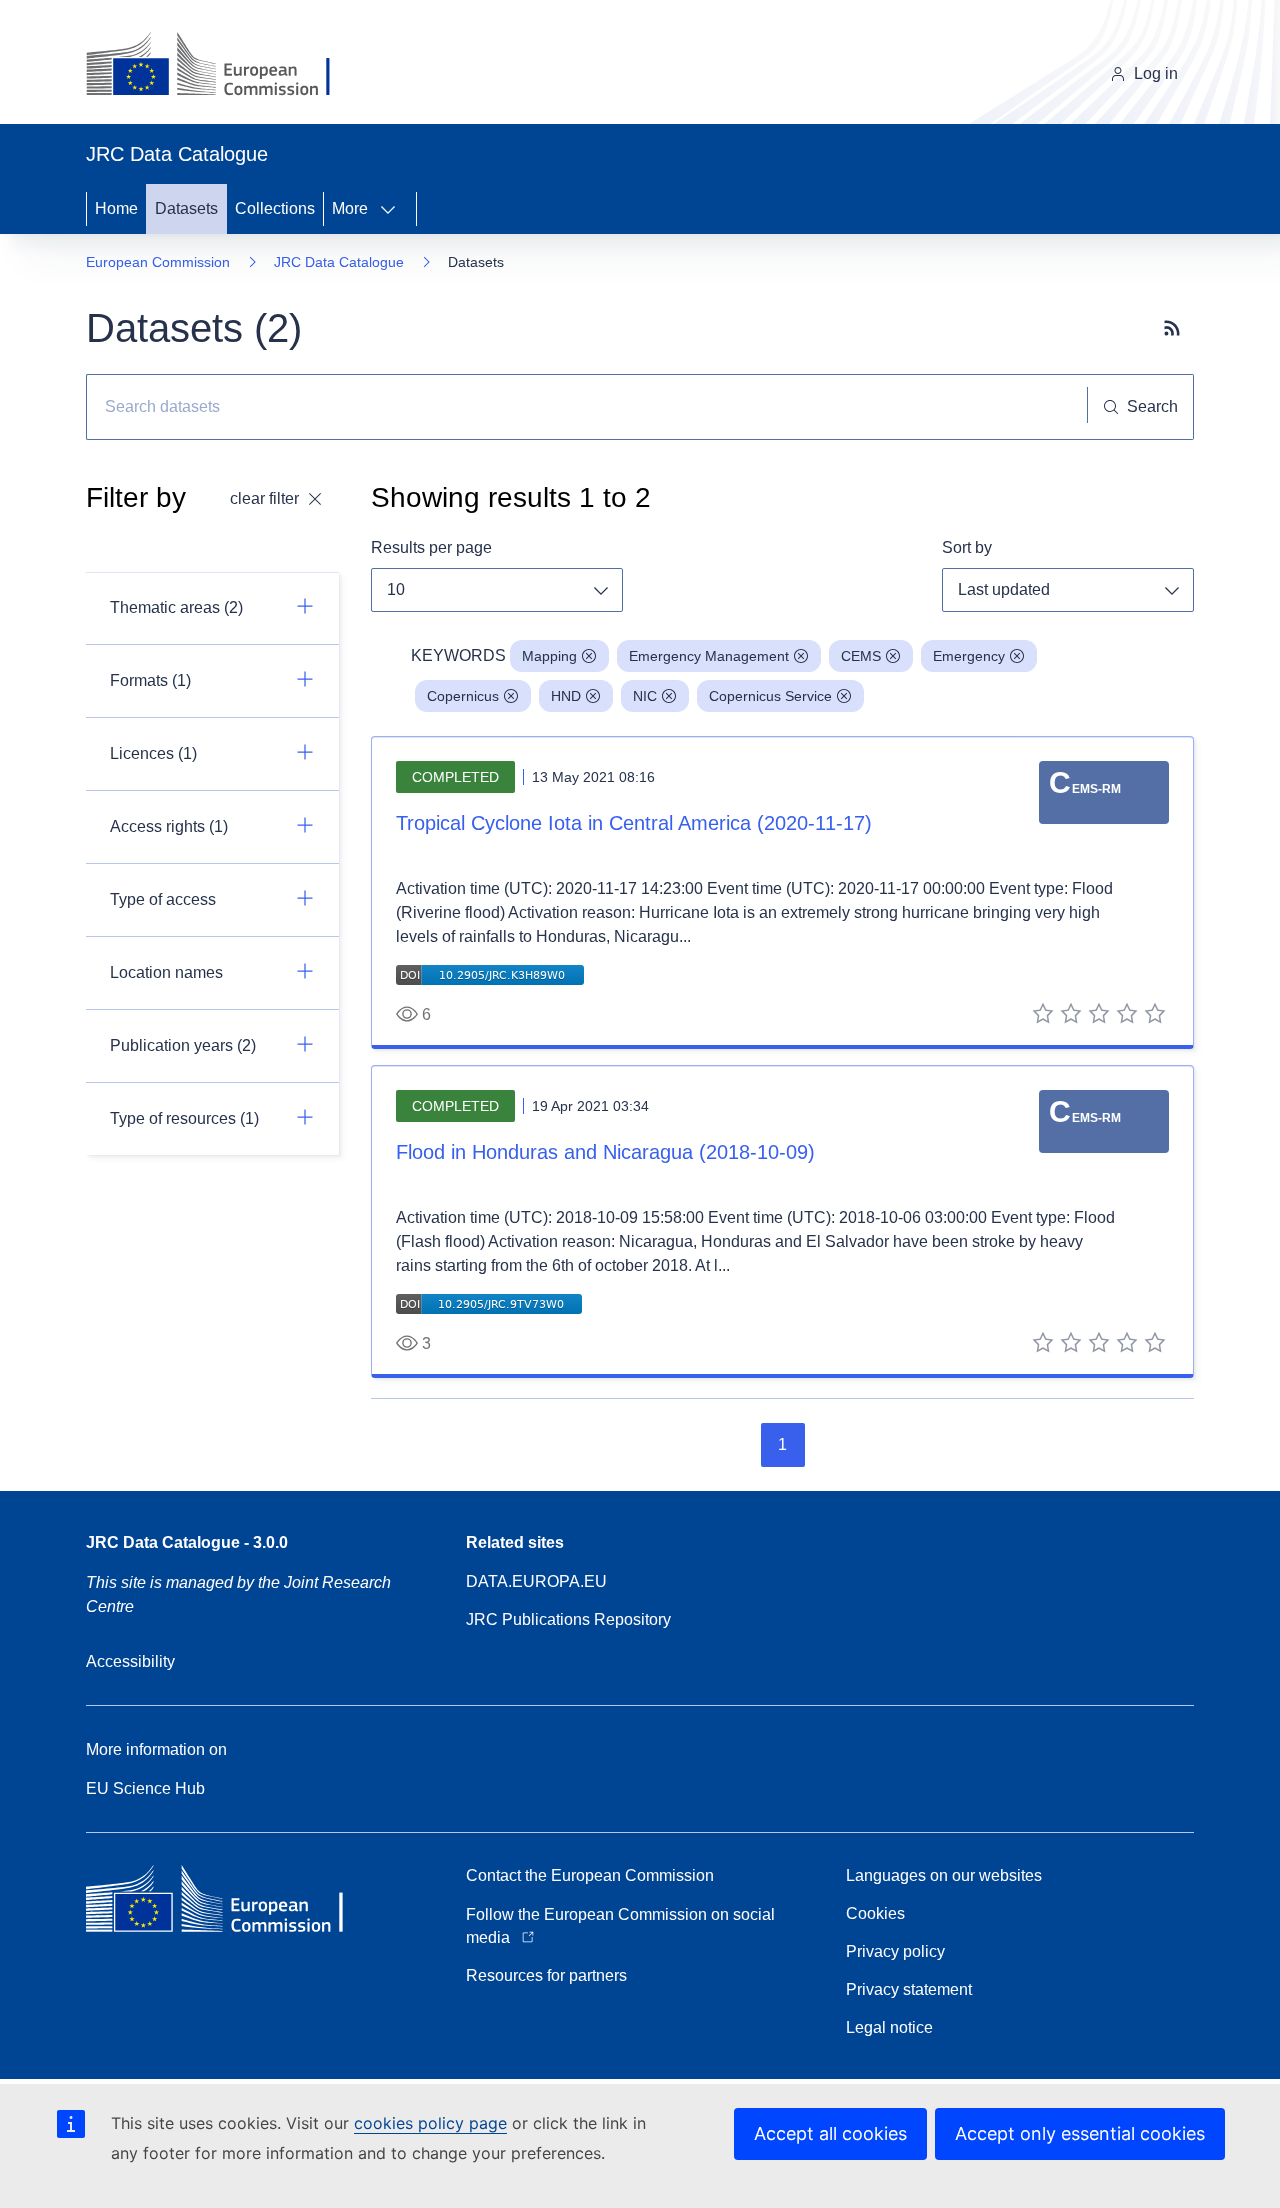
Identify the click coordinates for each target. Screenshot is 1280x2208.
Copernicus (463, 696)
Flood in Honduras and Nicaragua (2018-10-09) (605, 1152)
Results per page (431, 547)
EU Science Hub (145, 1788)
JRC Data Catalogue (339, 262)
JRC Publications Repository (568, 1619)
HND (566, 696)
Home (116, 208)
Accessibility (130, 1661)
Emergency (969, 656)
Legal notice (889, 2027)
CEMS (861, 656)
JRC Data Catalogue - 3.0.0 (187, 1542)
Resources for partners (546, 1975)
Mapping (549, 656)
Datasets (186, 208)
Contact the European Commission (590, 1875)
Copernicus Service (770, 696)
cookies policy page (430, 2123)
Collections (275, 208)
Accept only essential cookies (1080, 2133)
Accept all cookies (830, 2133)
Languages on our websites (944, 1875)
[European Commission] (223, 66)
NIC (645, 696)
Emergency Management (709, 656)
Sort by (967, 547)
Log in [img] (1156, 73)
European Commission (158, 262)
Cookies (875, 1913)
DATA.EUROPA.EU (536, 1581)
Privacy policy (895, 1951)
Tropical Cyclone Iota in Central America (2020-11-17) (634, 823)
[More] (394, 209)
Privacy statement (909, 1989)
